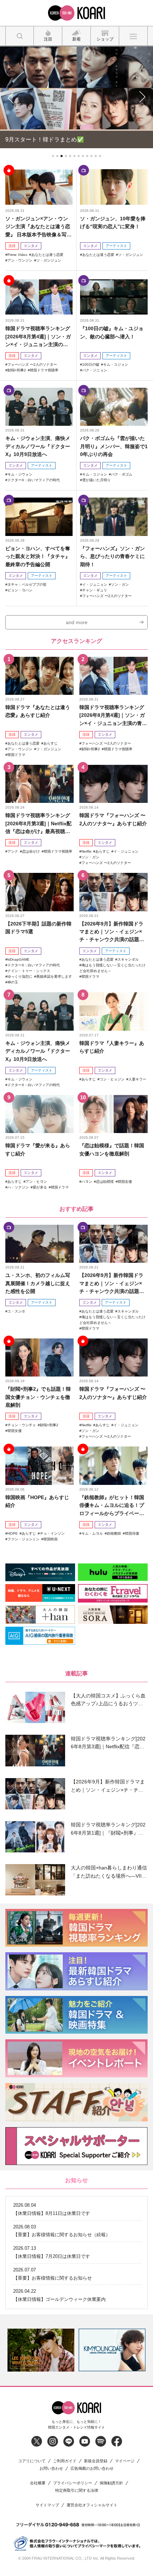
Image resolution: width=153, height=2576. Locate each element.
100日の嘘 (91, 363)
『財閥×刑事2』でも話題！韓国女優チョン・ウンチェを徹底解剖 (38, 1396)
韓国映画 (51, 1538)
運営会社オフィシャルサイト (92, 2504)
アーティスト (116, 245)
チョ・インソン (52, 1532)
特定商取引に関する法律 (77, 2489)
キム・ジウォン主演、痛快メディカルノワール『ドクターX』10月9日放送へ (38, 446)
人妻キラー (137, 1078)
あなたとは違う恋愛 (47, 254)
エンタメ (31, 245)
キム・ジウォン (20, 473)
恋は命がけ (31, 850)
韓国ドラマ (16, 754)
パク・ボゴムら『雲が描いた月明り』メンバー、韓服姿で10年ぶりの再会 (114, 446)
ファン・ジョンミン (23, 1538)
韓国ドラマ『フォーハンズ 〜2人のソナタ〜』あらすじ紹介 (113, 819)
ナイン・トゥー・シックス (29, 970)
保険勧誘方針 (111, 2482)
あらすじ (51, 742)
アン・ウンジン (20, 259)
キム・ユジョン (116, 363)
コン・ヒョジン (112, 1078)
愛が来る (40, 1186)
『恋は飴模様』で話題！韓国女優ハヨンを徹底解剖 (112, 1148)
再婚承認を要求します (54, 976)
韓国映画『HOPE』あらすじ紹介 (37, 1500)
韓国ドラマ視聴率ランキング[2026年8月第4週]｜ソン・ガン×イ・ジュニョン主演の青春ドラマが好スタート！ (38, 336)
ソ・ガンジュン (49, 259)
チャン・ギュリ (95, 589)
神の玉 (13, 981)
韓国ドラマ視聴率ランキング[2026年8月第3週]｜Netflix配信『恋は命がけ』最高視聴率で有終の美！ (38, 823)
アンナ (13, 850)
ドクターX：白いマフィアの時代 (34, 479)
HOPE (13, 1532)
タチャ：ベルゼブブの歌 (27, 583)
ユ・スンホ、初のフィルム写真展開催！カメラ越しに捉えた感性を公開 (38, 1282)
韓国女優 (125, 1180)
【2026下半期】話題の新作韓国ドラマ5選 (38, 927)
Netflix (86, 850)
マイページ (125, 2460)
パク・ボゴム (122, 473)
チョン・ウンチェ (22, 1424)
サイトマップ (47, 2504)
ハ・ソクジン (18, 1186)
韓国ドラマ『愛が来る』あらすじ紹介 (38, 1148)
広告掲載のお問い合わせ (92, 2467)
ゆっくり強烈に (20, 976)
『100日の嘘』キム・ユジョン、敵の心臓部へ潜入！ (112, 331)
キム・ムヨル (92, 1532)
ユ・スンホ (16, 1310)
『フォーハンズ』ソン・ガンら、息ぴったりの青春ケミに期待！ (112, 555)
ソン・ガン (120, 583)
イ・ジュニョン (95, 583)
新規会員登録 (96, 2460)
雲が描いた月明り (96, 479)
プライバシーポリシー (73, 2482)
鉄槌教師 (114, 1532)
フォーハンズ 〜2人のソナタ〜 (32, 363)
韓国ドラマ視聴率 (44, 369)
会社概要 (38, 2482)
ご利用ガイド (65, 2460)
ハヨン (87, 1180)
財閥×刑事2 (17, 369)
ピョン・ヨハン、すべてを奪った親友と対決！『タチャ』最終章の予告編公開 (38, 555)
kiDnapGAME (19, 959)
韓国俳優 (132, 1532)
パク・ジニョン (95, 369)
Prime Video (17, 254)
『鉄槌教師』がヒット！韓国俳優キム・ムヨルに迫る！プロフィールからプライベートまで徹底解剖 (112, 1505)
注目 (12, 245)
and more (77, 621)
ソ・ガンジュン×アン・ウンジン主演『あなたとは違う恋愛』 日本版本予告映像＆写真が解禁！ (38, 226)
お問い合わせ (51, 2467)
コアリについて (32, 2460)
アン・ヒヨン (36, 1180)
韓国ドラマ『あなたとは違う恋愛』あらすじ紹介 (38, 710)
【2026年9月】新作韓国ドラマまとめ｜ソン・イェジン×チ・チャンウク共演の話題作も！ (112, 931)
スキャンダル (128, 959)
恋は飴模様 (105, 1180)
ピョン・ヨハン (20, 589)
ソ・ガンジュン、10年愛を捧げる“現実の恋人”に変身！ (113, 221)
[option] (67, 2349)
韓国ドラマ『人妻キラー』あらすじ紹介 (112, 1046)
